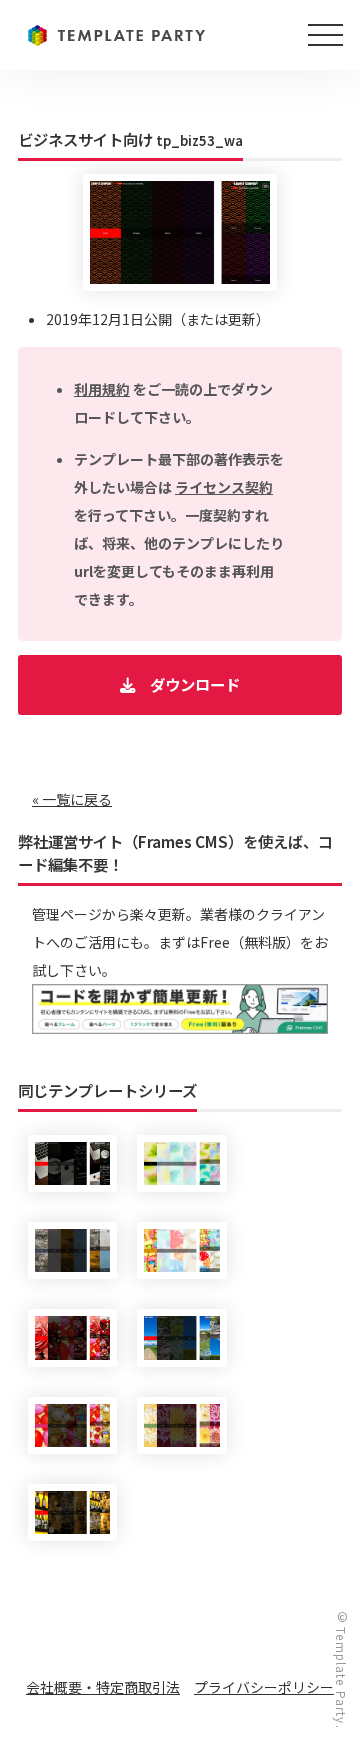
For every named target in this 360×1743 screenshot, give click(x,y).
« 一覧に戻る (72, 799)
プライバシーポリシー (264, 1687)
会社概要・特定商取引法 (103, 1687)
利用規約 (102, 389)
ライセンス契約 (224, 487)
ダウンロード (195, 684)
